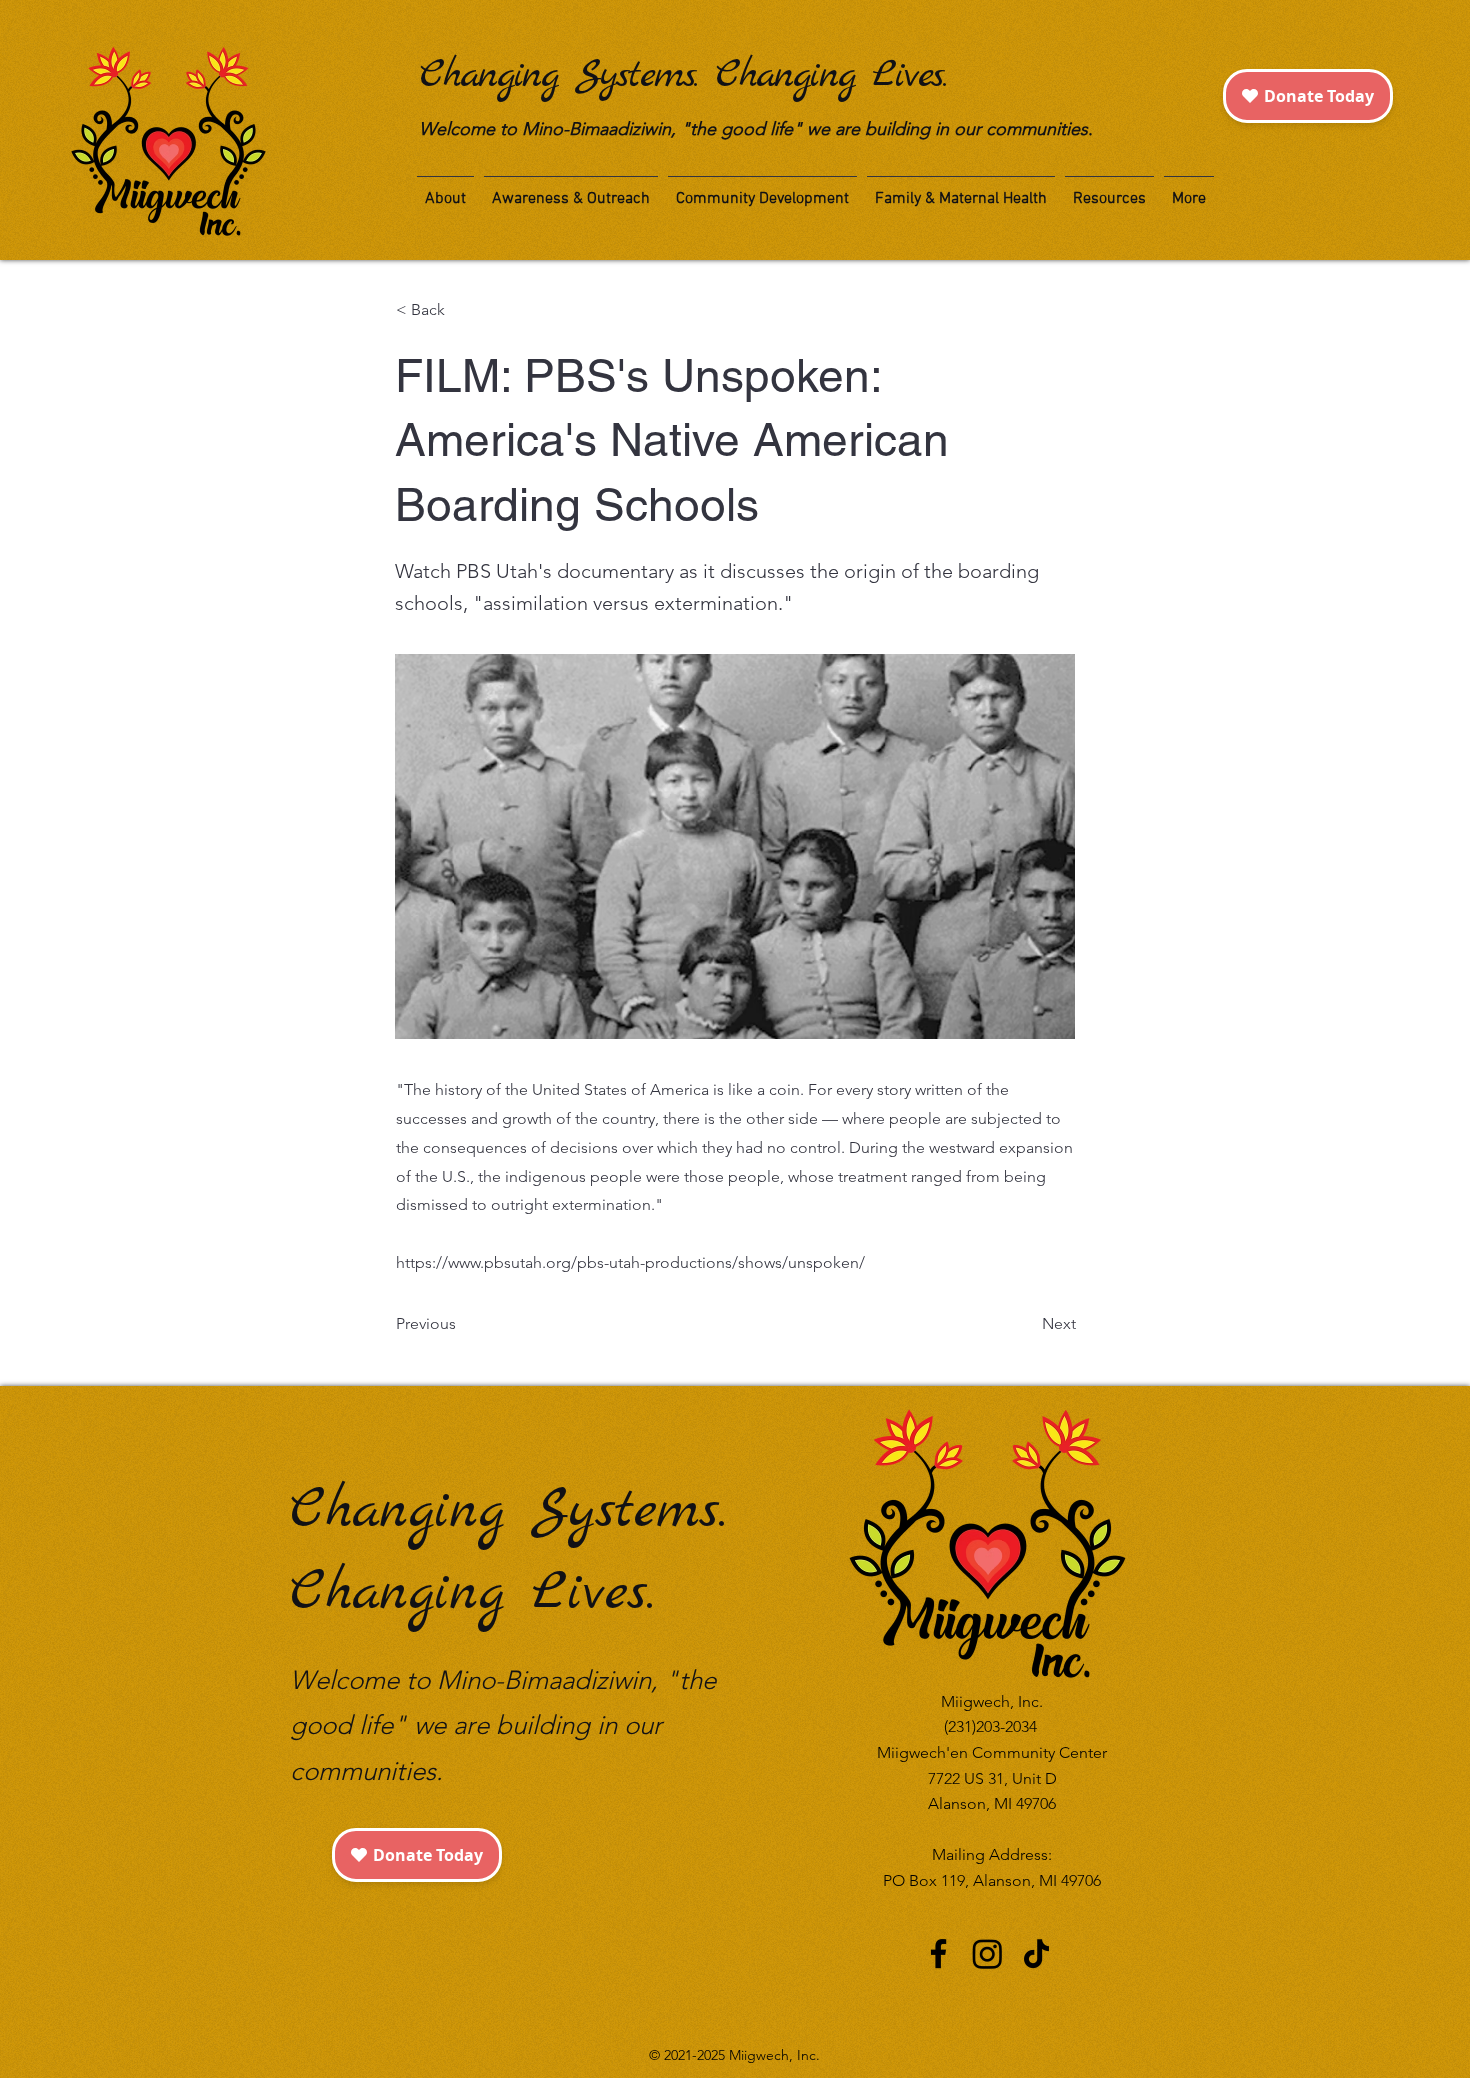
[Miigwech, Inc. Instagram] (987, 1953)
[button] (445, 190)
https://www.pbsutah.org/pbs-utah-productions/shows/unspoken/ (630, 1262)
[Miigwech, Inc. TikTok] (1036, 1953)
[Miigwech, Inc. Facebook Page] (938, 1953)
